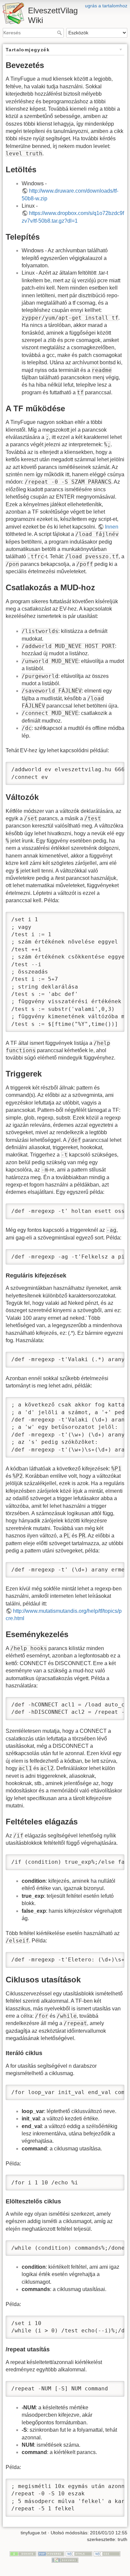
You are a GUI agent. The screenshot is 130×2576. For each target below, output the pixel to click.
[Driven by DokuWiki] (65, 2560)
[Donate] (23, 2553)
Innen (112, 527)
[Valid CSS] (107, 2553)
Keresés (60, 33)
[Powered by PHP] (51, 2553)
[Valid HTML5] (79, 2553)
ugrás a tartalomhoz (106, 6)
